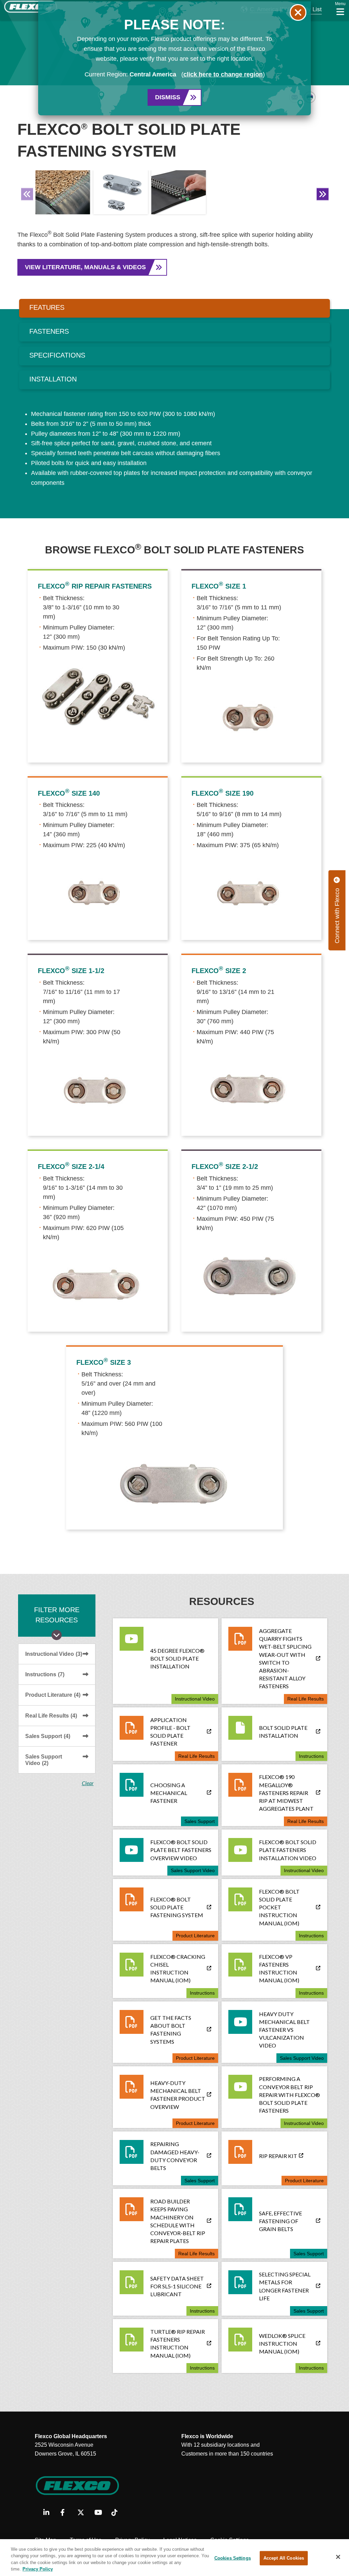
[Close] (338, 2557)
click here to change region (223, 74)
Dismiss (168, 97)
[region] (174, 2558)
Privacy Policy (38, 2569)
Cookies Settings (233, 2558)
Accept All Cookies (284, 2558)
